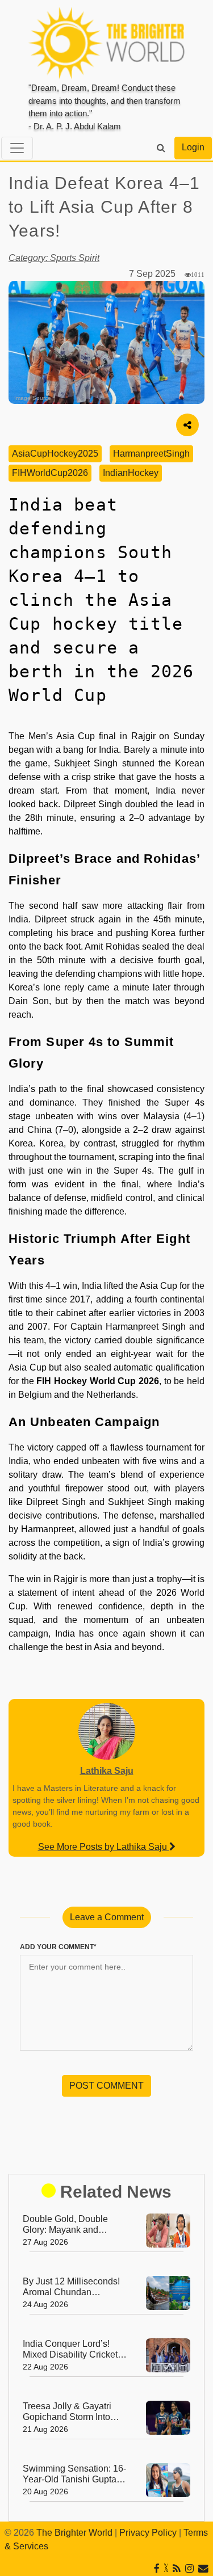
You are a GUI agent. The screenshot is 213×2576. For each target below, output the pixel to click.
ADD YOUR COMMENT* (58, 1947)
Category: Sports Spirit (54, 258)
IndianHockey (131, 473)
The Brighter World (74, 2533)
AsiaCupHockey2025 (55, 454)
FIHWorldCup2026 (50, 473)
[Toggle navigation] (17, 148)
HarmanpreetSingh (151, 454)
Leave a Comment (107, 1917)
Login (193, 147)
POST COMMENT (106, 2086)
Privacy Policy (148, 2533)
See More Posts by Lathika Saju (104, 1847)
